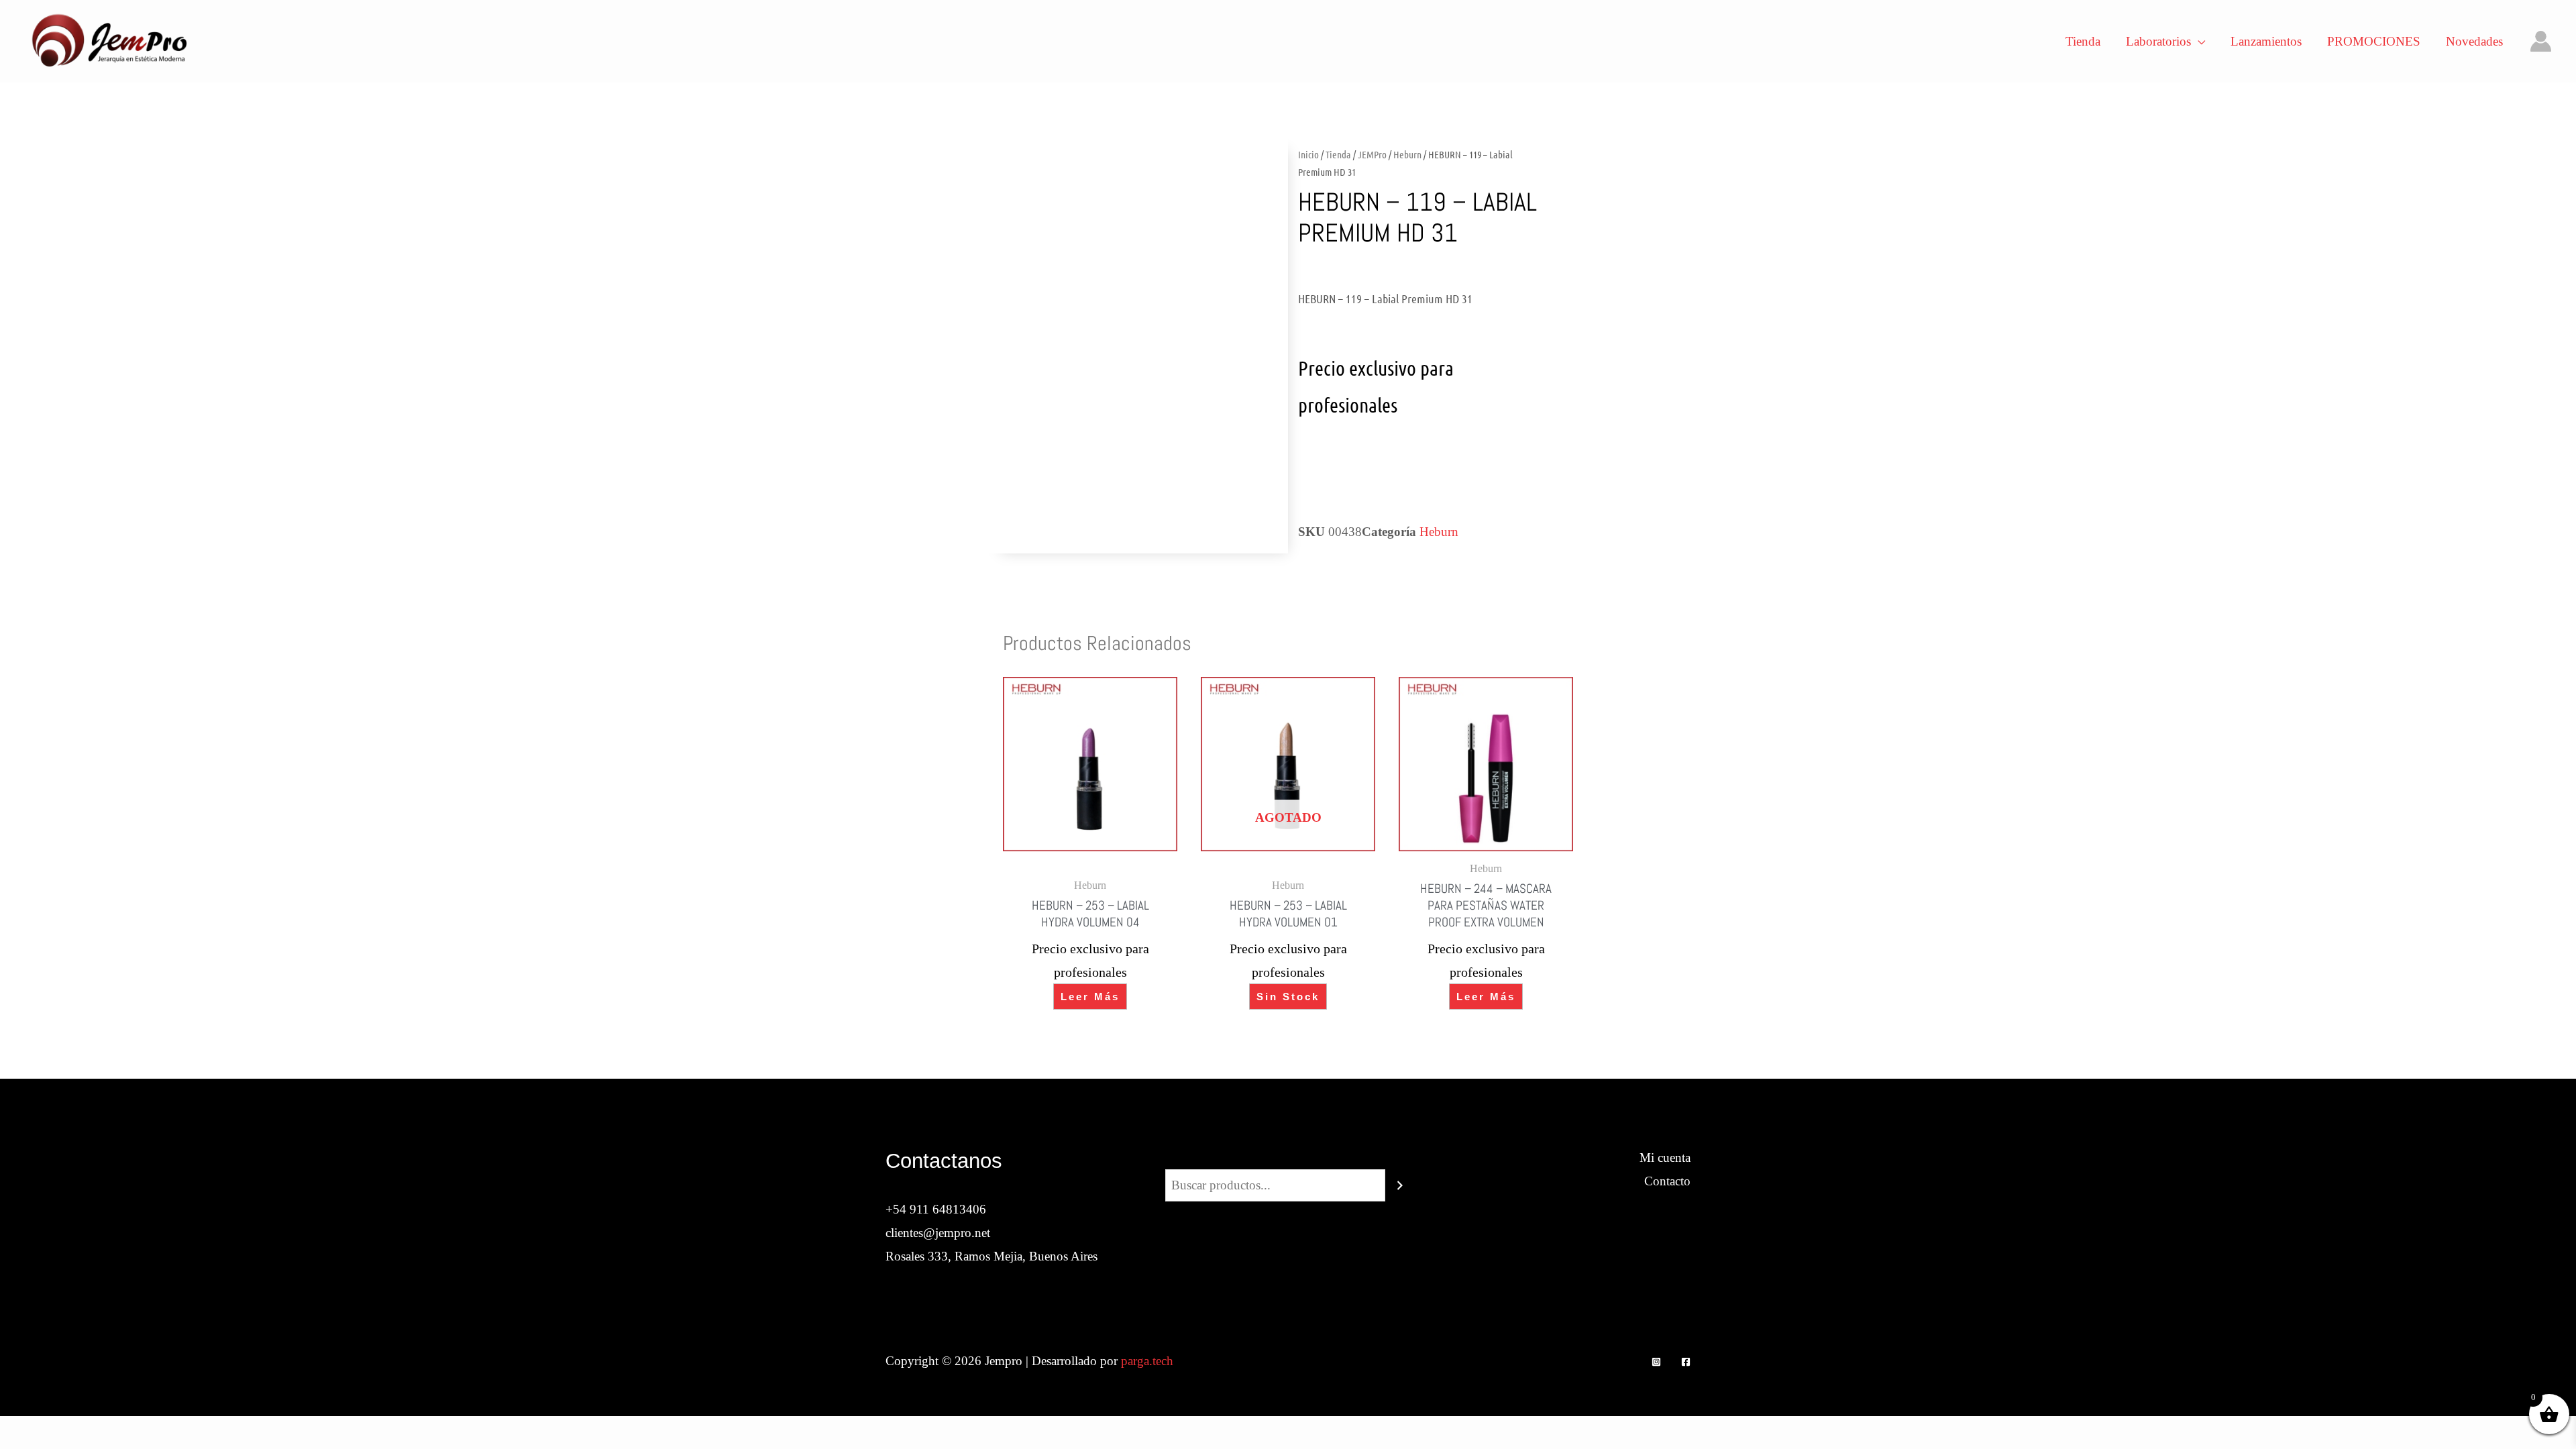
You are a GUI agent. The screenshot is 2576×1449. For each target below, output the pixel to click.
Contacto (1667, 1181)
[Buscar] (1400, 1185)
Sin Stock (1288, 997)
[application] (2198, 42)
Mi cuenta (1665, 1158)
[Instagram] (1656, 1362)
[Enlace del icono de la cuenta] (2541, 41)
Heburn (1407, 154)
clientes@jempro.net (938, 1233)
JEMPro (1372, 154)
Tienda (1338, 154)
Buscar (1288, 1158)
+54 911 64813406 (936, 1209)
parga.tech (1147, 1361)
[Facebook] (1686, 1362)
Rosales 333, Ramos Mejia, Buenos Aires (991, 1256)
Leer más (1090, 997)
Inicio (1308, 154)
